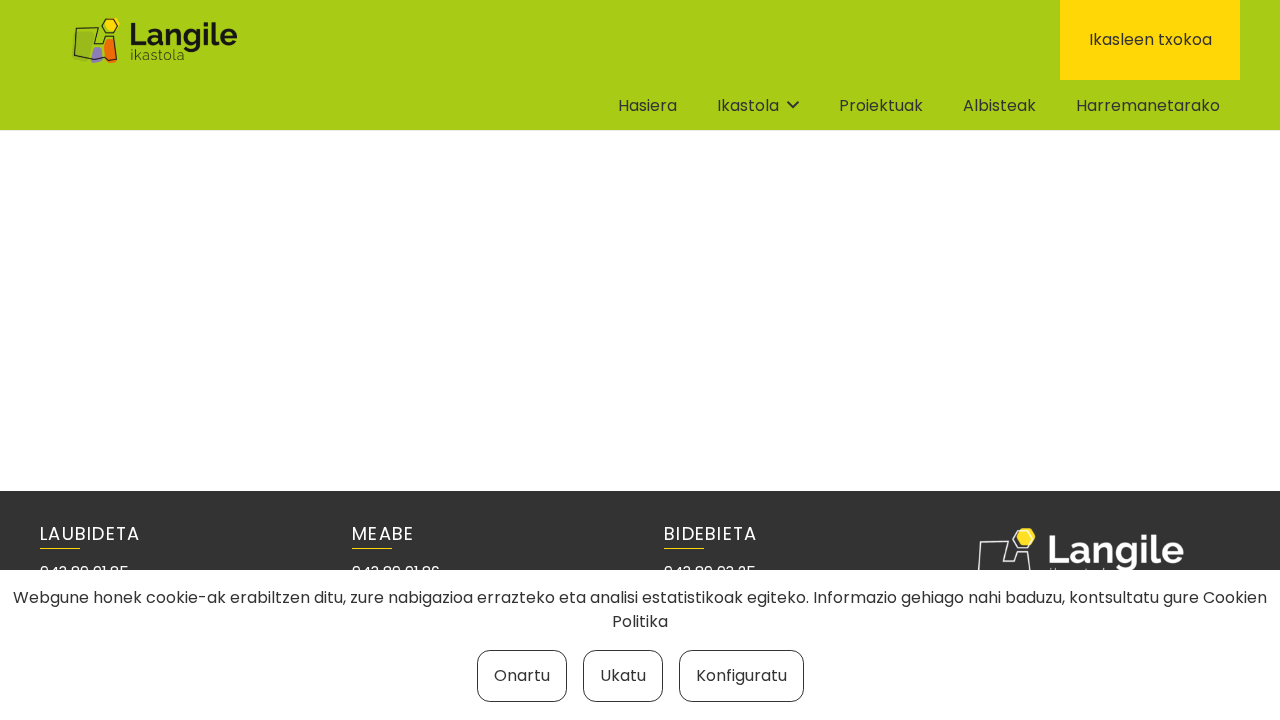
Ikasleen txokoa (1150, 39)
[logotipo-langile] (154, 40)
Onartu (522, 675)
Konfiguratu (741, 675)
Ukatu (623, 675)
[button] (793, 104)
